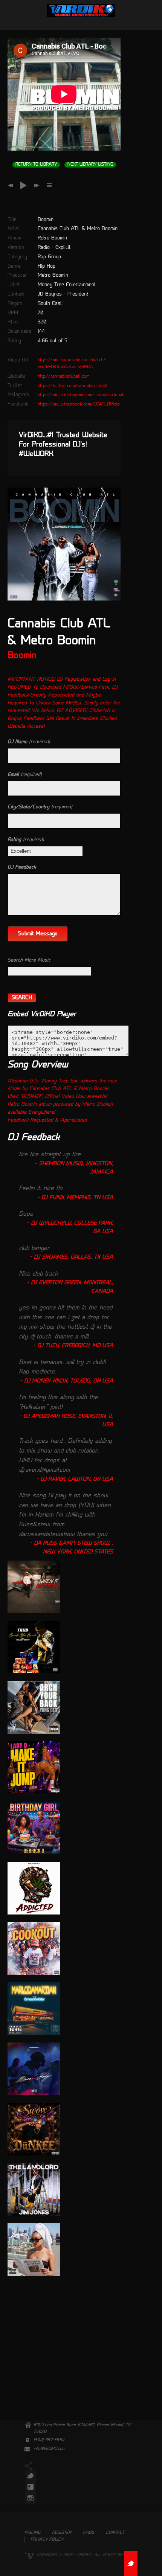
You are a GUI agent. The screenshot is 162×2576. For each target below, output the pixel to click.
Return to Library (36, 165)
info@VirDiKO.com (49, 2449)
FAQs (89, 2533)
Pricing (32, 2533)
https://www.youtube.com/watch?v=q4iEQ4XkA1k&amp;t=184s (72, 364)
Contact (115, 2533)
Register (62, 2533)
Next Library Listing (90, 165)
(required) (29, 742)
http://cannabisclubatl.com (64, 376)
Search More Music (29, 960)
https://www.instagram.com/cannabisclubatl (81, 395)
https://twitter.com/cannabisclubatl (73, 386)
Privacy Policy (47, 2540)
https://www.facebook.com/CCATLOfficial (79, 404)
